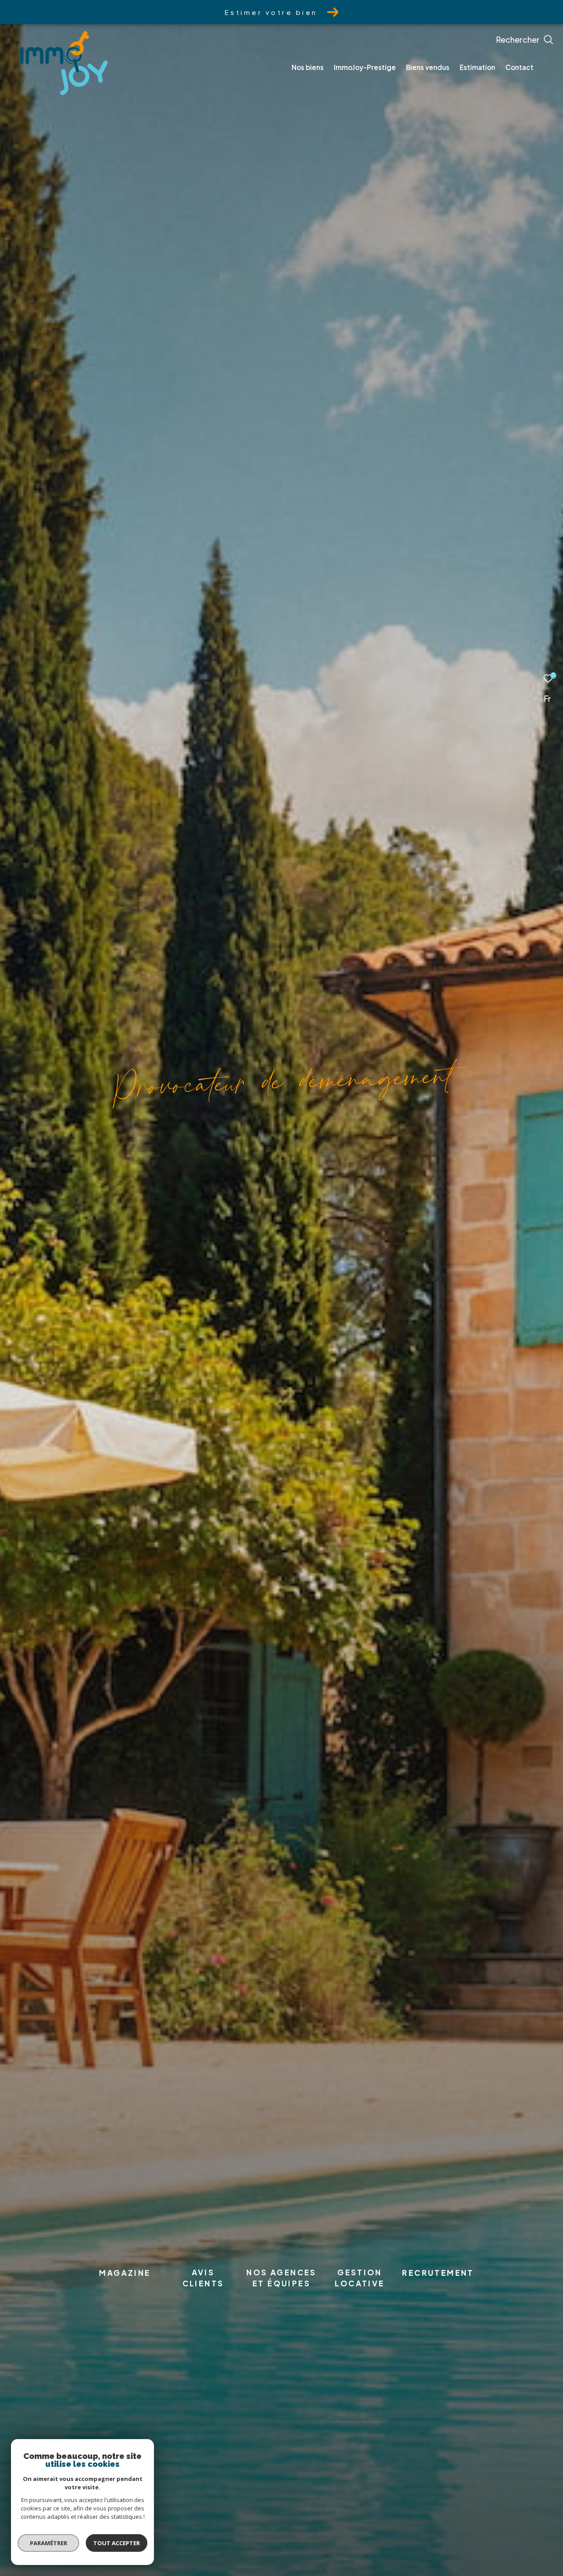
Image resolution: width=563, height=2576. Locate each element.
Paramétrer (49, 2543)
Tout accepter (117, 2543)
